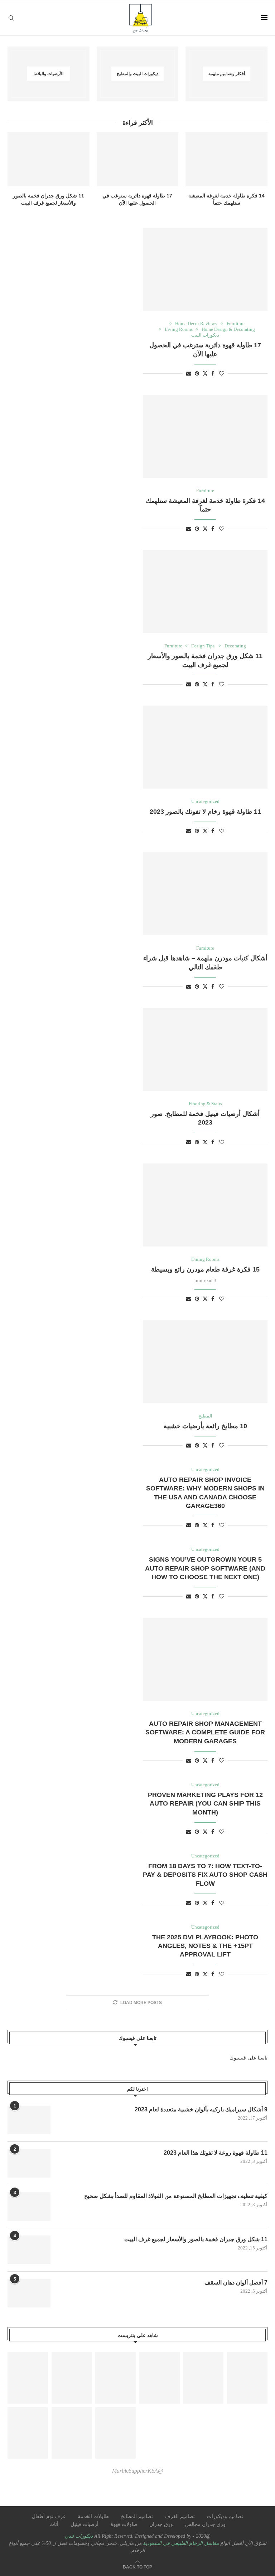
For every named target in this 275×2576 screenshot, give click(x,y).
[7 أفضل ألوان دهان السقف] (29, 2293)
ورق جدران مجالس (205, 2524)
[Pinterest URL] (28, 2378)
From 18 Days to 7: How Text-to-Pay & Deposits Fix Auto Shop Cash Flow (205, 1875)
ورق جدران (161, 2524)
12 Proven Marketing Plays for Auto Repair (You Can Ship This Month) (205, 1804)
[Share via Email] (189, 374)
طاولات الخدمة (93, 2516)
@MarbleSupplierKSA (138, 2471)
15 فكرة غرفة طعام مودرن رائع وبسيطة (205, 1269)
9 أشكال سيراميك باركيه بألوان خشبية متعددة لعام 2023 (201, 2109)
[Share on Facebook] (213, 374)
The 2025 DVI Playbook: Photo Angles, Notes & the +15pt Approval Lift (205, 1946)
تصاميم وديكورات (225, 2516)
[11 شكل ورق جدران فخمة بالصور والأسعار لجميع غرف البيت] (49, 159)
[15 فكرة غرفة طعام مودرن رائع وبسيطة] (205, 1205)
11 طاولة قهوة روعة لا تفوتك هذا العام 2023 (216, 2153)
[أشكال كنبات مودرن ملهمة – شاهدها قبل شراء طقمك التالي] (205, 894)
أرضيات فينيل (85, 2524)
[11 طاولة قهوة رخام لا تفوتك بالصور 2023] (205, 747)
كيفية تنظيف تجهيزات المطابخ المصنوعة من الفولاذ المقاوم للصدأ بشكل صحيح (176, 2196)
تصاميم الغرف (180, 2516)
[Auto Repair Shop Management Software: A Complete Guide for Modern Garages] (205, 1659)
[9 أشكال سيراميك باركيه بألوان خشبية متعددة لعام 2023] (29, 2120)
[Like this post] (222, 374)
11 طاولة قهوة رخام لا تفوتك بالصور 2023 (205, 812)
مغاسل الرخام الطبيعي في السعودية (180, 2543)
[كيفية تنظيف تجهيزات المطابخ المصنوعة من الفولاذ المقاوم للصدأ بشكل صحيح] (29, 2207)
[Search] (11, 18)
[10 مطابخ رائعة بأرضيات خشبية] (205, 1362)
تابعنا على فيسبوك (249, 2058)
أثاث (54, 2524)
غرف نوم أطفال (49, 2516)
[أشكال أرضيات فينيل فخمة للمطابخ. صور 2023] (205, 1049)
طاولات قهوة (124, 2524)
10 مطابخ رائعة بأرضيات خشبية (205, 1426)
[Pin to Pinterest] (197, 374)
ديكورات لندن (79, 2536)
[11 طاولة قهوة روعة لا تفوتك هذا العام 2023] (29, 2163)
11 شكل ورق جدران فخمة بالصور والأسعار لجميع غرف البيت (196, 2239)
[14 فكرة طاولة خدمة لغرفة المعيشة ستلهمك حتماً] (226, 159)
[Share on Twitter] (205, 373)
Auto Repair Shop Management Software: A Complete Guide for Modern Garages (205, 1732)
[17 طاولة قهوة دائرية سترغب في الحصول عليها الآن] (138, 159)
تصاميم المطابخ (137, 2516)
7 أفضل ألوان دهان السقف (236, 2283)
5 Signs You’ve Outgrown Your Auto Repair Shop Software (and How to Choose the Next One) (205, 1568)
